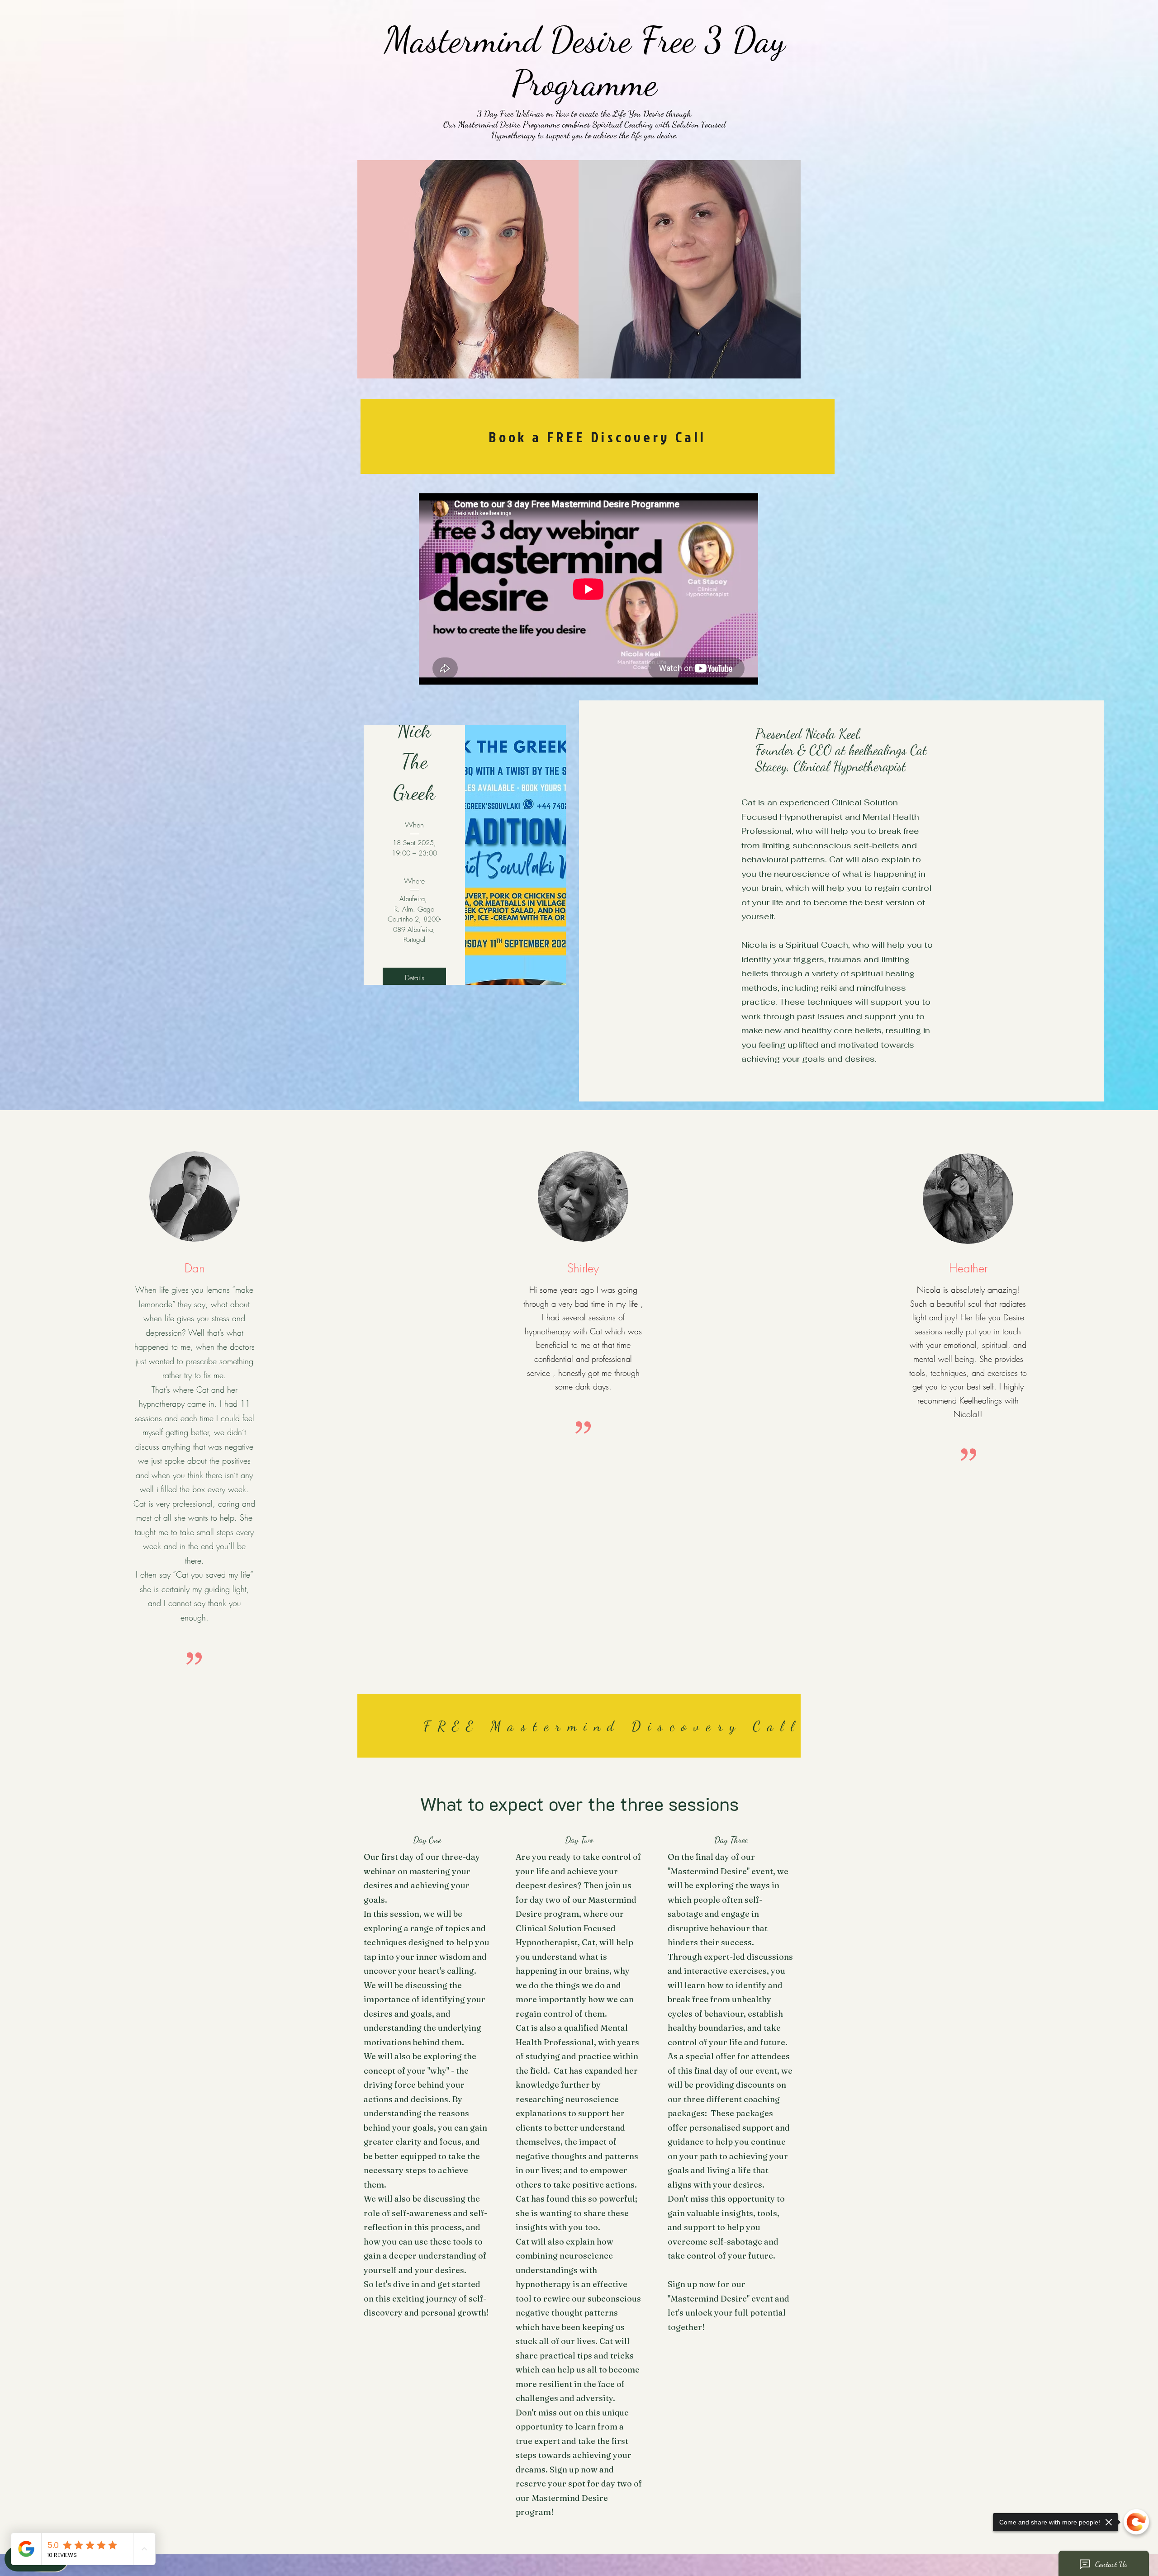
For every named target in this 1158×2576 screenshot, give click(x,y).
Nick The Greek (415, 761)
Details (415, 978)
